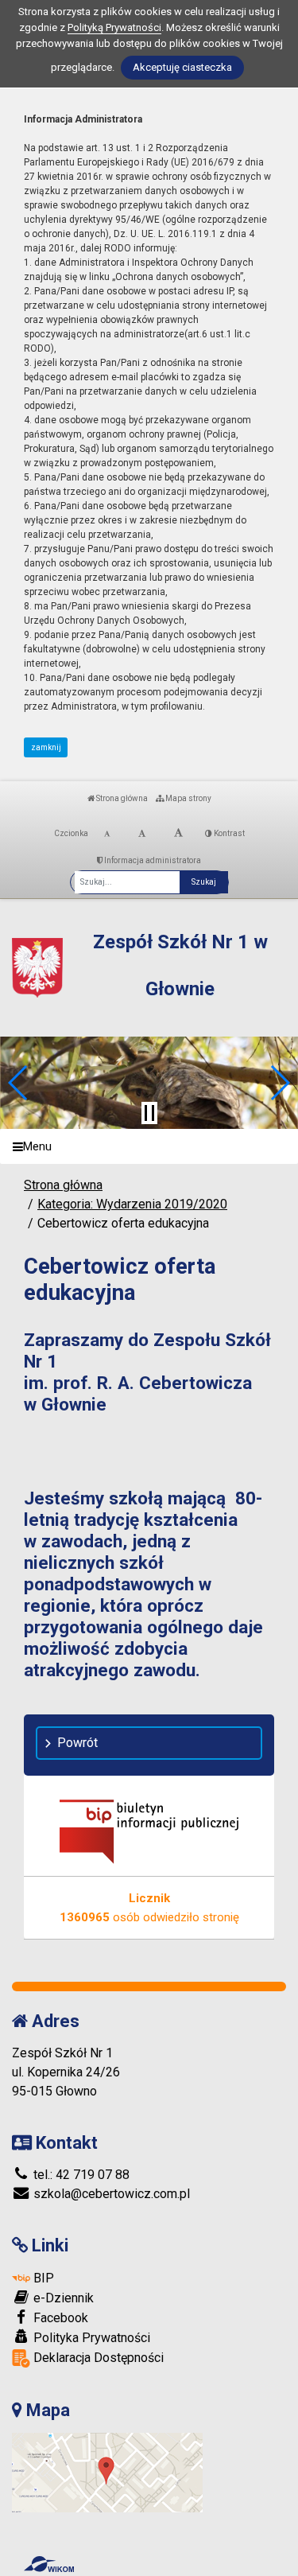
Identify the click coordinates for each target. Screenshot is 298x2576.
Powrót (77, 1743)
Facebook (59, 2318)
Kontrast (228, 833)
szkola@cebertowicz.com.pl (110, 2194)
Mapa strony (188, 798)
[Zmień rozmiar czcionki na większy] (142, 834)
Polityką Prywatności (114, 27)
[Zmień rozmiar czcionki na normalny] (107, 834)
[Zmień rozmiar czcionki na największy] (178, 834)
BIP (42, 2278)
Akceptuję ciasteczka (182, 67)
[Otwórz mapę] (107, 2472)
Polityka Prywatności (90, 2338)
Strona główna (121, 798)
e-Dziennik (62, 2298)
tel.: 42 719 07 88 (80, 2175)
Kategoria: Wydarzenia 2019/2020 (132, 1204)
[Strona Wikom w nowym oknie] (49, 2564)
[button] (19, 1083)
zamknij (46, 747)
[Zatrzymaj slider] (149, 1113)
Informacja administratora (152, 860)
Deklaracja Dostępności (97, 2358)
